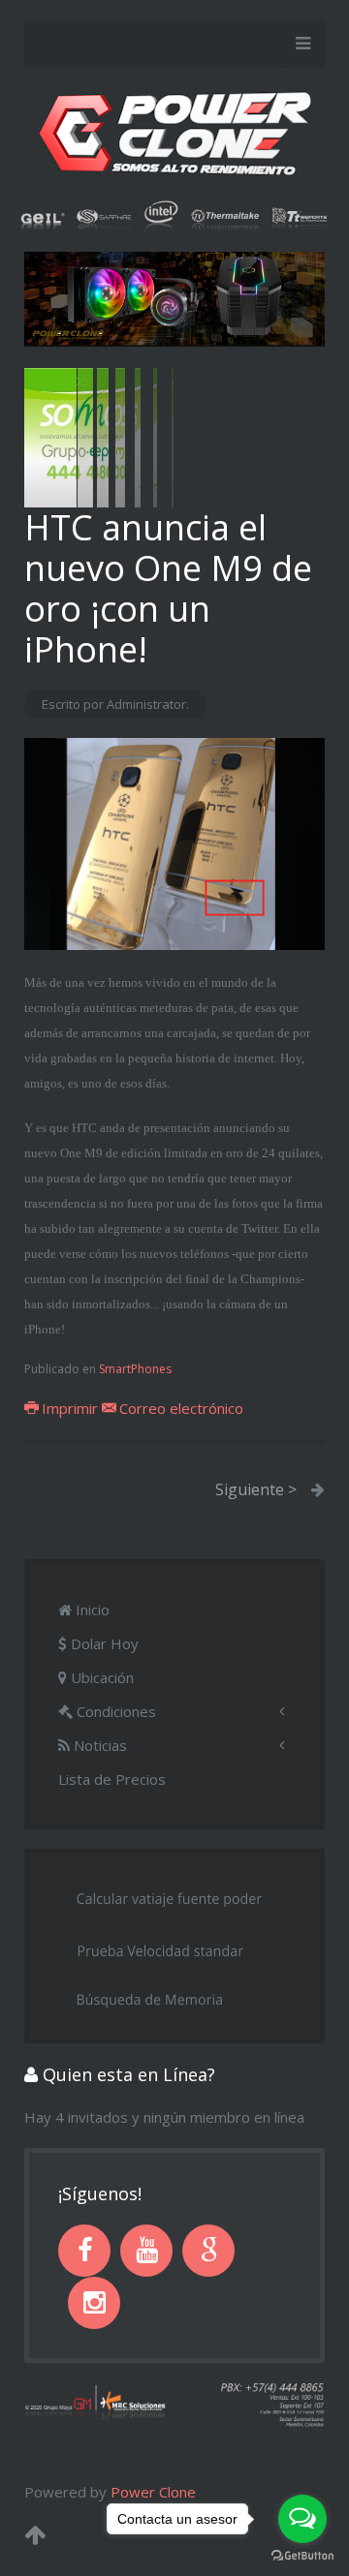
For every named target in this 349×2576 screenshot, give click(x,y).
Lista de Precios (112, 1779)
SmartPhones (135, 1369)
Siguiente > (256, 1489)
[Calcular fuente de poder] (175, 1895)
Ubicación (100, 1677)
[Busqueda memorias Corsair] (174, 1996)
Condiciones (114, 1711)
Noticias (98, 1745)
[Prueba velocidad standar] (175, 1946)
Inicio (91, 1610)
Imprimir (70, 1408)
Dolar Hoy (103, 1643)
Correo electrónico (179, 1408)
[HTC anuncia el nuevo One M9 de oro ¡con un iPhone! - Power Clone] (174, 843)
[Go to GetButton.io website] (302, 2556)
